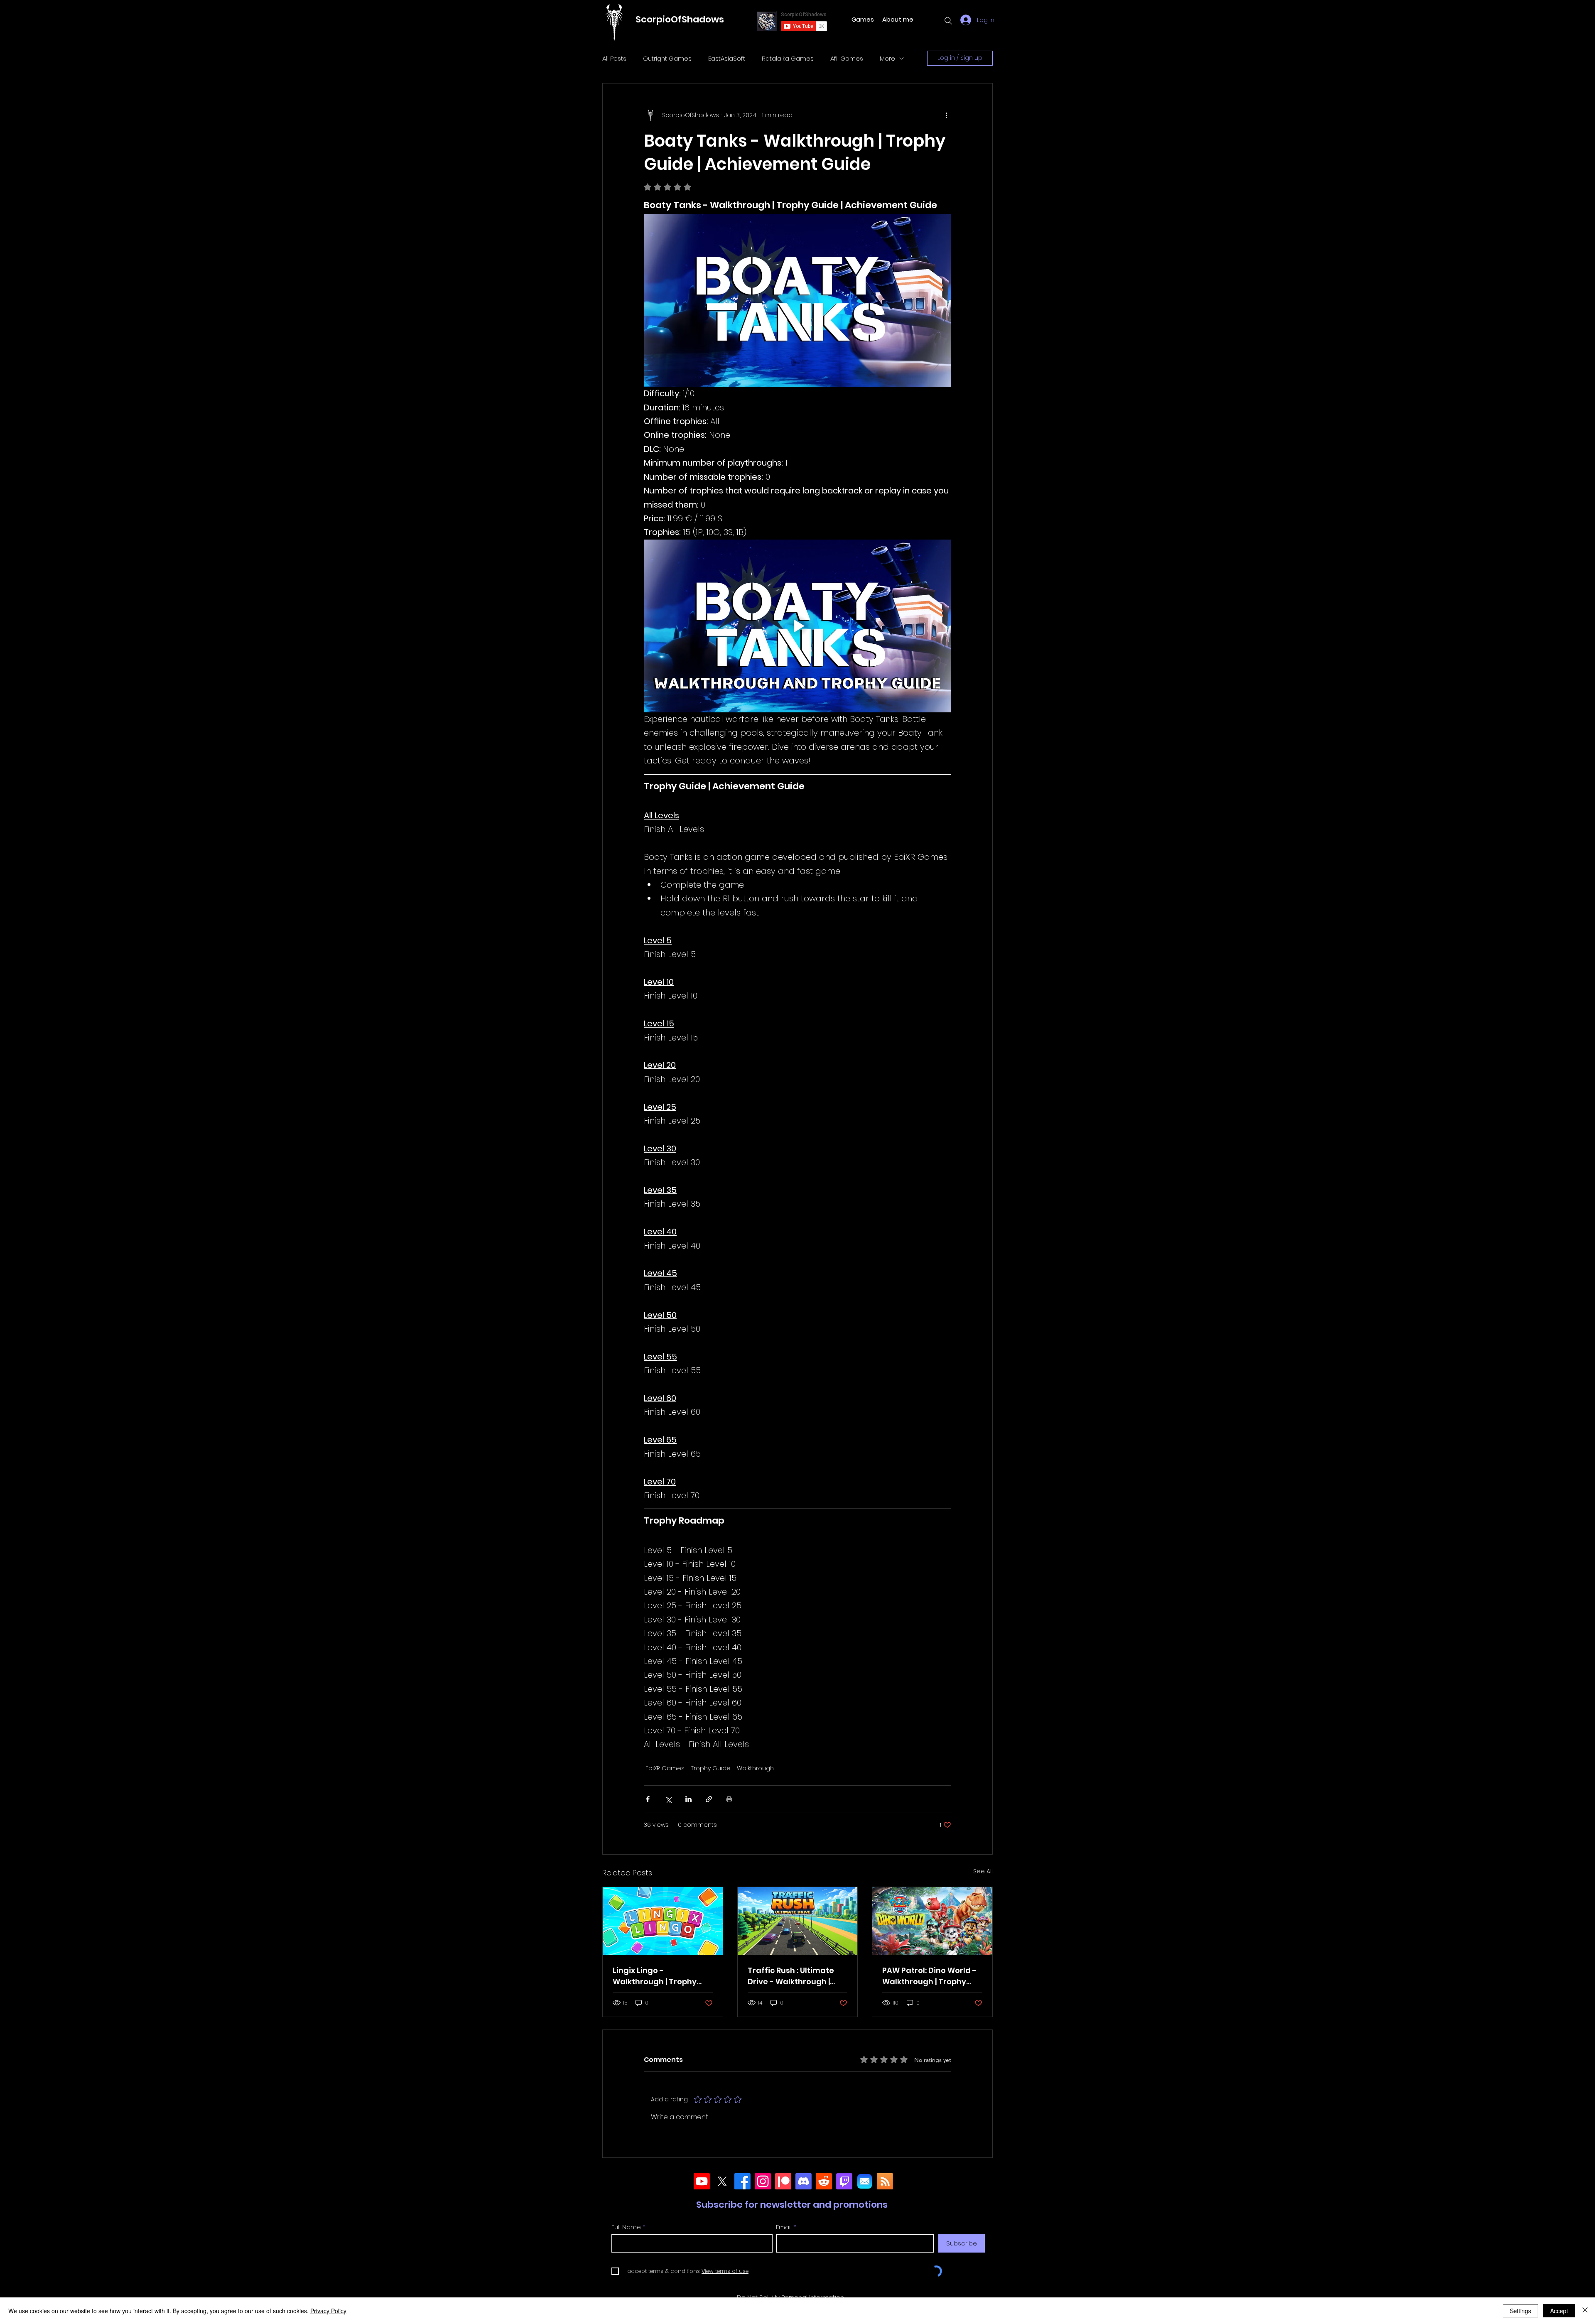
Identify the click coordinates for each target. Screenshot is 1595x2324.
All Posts (614, 58)
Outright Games (667, 58)
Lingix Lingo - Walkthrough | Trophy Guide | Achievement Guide (655, 1976)
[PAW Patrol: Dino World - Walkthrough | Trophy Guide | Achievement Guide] (932, 1921)
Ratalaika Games (788, 58)
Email (784, 2227)
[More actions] (946, 115)
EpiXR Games (665, 1768)
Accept (1559, 2311)
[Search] (948, 21)
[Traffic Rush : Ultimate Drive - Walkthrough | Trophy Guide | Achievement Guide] (798, 1921)
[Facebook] (742, 2181)
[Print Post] (729, 1799)
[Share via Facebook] (648, 1799)
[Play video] (797, 626)
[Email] (865, 2181)
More (887, 58)
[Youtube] (702, 2181)
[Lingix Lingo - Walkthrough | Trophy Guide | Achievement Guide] (663, 1921)
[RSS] (885, 2181)
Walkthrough (755, 1768)
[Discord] (804, 2181)
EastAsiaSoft (727, 58)
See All (983, 1871)
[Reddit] (824, 2181)
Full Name (626, 2227)
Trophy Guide (711, 1768)
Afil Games (847, 58)
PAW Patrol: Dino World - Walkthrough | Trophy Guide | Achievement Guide (929, 1976)
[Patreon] (783, 2181)
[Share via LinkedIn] (688, 1799)
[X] (722, 2181)
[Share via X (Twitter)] (668, 1799)
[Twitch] (844, 2181)
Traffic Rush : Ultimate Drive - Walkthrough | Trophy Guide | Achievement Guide (791, 1976)
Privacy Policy (328, 2311)
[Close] (1585, 2311)
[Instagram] (763, 2181)
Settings (1520, 2311)
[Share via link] (709, 1799)
